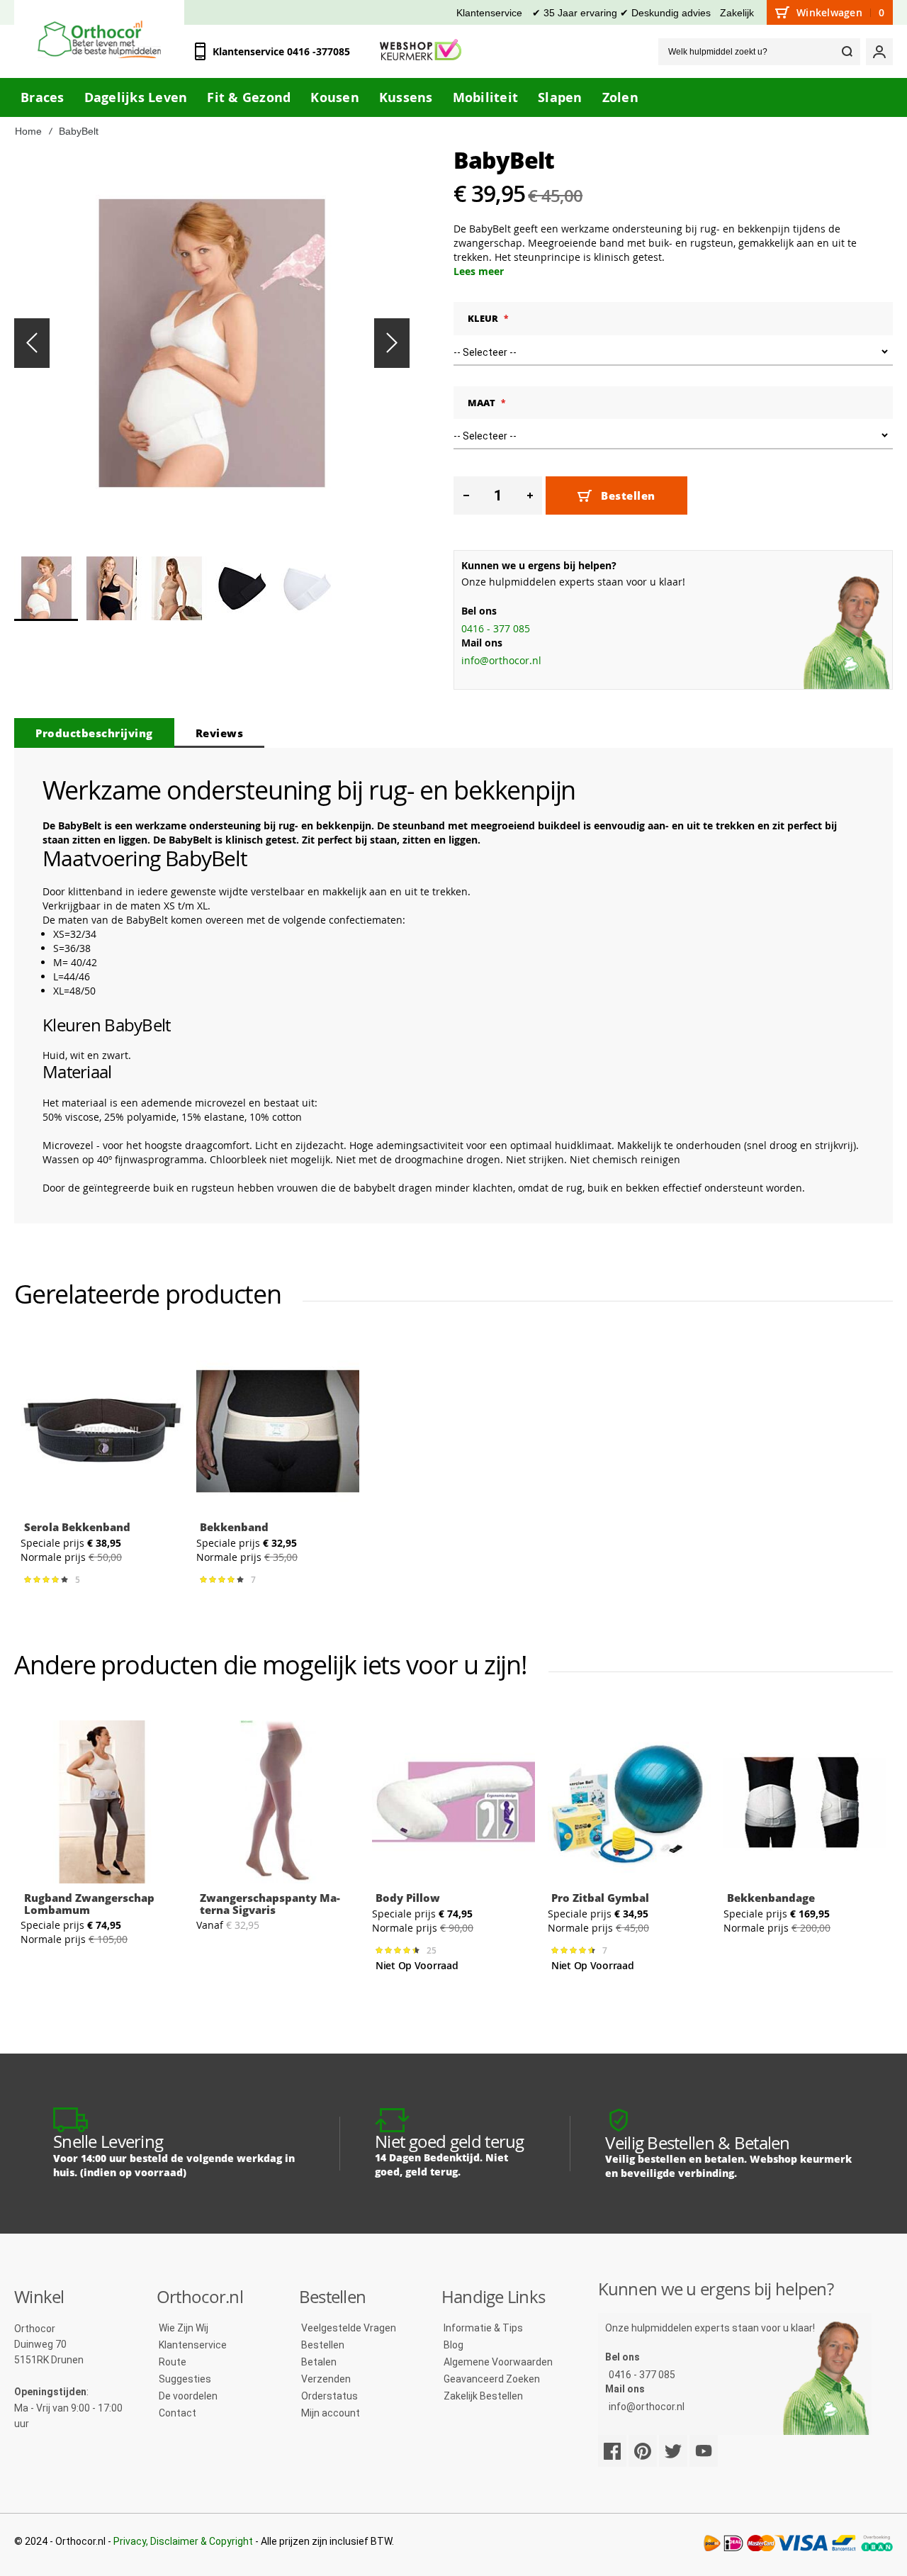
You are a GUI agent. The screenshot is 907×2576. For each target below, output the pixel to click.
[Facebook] (612, 2451)
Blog (453, 2345)
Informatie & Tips (483, 2328)
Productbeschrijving (94, 733)
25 (434, 1951)
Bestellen (323, 2345)
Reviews (220, 733)
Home (28, 131)
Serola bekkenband (77, 1527)
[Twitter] (673, 2451)
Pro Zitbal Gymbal (600, 1898)
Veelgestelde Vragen (349, 2328)
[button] (32, 343)
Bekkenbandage (771, 1898)
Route (173, 2362)
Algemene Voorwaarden (498, 2362)
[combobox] (759, 52)
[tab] (94, 733)
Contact (178, 2413)
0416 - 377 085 (496, 628)
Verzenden (326, 2379)
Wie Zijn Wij (184, 2328)
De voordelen (188, 2396)
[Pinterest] (643, 2451)
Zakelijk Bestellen (483, 2396)
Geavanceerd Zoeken (492, 2379)
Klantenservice (489, 13)
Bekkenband (234, 1527)
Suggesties (185, 2379)
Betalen (319, 2362)
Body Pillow (408, 1898)
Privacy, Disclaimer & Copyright (183, 2541)
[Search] (847, 52)
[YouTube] (704, 2451)
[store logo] (99, 39)
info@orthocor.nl (501, 660)
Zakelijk (737, 13)
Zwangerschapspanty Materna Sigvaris (270, 1904)
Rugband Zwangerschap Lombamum (89, 1904)
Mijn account (331, 2413)
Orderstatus (329, 2396)
